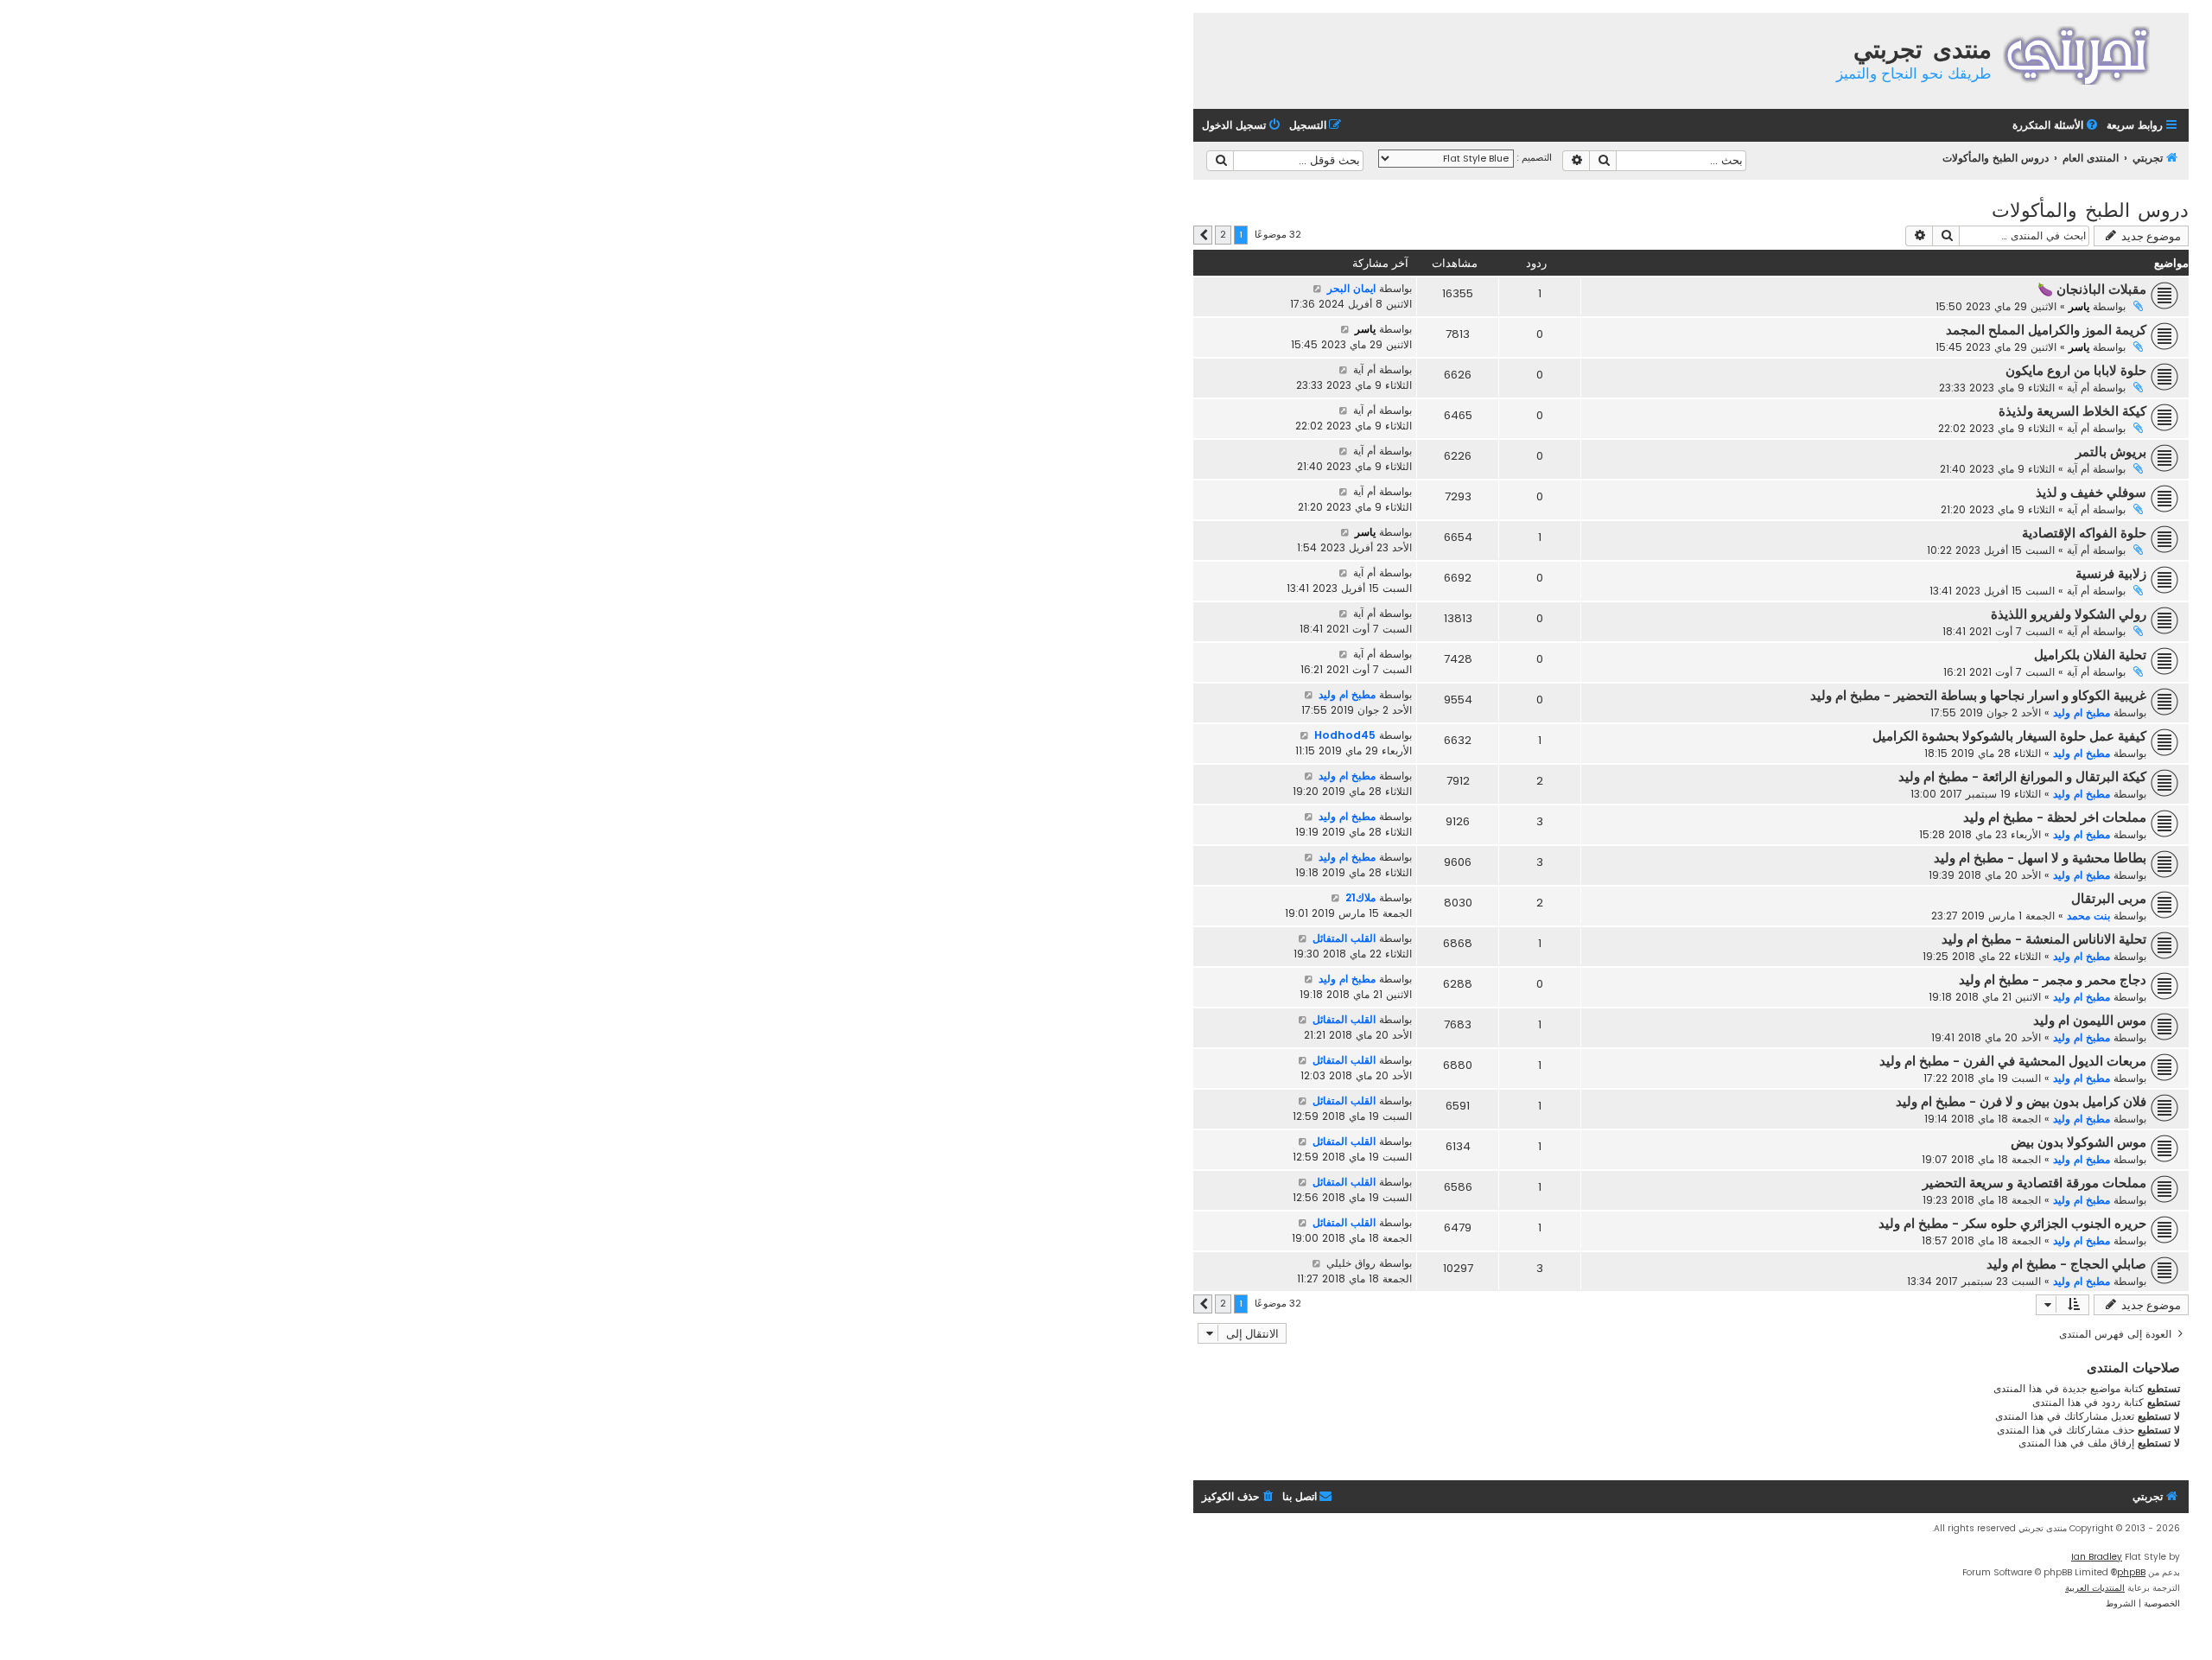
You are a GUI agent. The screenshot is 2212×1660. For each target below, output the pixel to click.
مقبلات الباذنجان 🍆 (2092, 289)
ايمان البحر (1351, 288)
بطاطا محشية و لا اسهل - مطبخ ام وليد (2040, 858)
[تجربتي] (2088, 53)
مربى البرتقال (2109, 899)
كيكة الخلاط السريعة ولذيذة (2072, 411)
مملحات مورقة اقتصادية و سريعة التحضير (2034, 1183)
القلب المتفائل (1344, 938)
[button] (1203, 235)
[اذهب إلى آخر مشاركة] (1317, 289)
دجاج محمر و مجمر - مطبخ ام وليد (2053, 980)
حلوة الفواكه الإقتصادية (2084, 533)
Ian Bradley (2097, 1557)
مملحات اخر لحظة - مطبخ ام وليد (2055, 817)
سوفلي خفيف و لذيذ (2091, 493)
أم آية (2078, 388)
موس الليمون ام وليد (2090, 1021)
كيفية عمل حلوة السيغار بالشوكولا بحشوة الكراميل (2009, 736)
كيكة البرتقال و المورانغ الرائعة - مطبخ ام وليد (2022, 777)
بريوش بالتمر (2111, 452)
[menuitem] (2056, 126)
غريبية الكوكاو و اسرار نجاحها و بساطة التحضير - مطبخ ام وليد (1978, 696)
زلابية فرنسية (2111, 574)
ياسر (2079, 306)
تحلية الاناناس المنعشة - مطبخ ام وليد (2044, 939)
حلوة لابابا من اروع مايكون (2076, 371)
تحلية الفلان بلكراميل (2090, 655)
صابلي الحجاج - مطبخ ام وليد (2066, 1264)
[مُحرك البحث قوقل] (1220, 161)
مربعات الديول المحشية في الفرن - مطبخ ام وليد (2013, 1061)
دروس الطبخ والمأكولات (2090, 209)
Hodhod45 (1345, 735)
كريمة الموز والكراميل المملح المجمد (2046, 330)
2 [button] (1223, 234)
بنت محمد (2088, 916)
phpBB (2131, 1572)
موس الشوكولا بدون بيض (2079, 1142)
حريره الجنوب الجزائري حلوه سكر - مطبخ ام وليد (2012, 1224)
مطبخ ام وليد (2082, 712)
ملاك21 (1360, 897)
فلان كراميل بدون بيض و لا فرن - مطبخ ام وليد (2021, 1102)
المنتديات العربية (2095, 1588)
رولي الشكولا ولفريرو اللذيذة (2069, 614)
